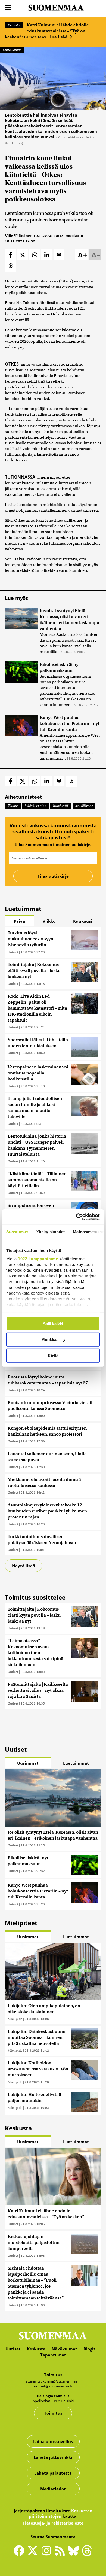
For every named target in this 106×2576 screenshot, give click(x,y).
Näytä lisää (24, 1566)
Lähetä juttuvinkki (53, 2457)
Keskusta (14, 25)
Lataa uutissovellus (53, 2441)
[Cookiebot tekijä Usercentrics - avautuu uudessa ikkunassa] (76, 1217)
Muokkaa (50, 1340)
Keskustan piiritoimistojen (61, 2513)
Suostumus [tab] (17, 1231)
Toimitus (53, 2413)
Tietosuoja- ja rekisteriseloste (53, 2523)
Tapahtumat (53, 2355)
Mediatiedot (53, 2489)
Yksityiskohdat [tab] (51, 1231)
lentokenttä (61, 806)
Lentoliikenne (12, 50)
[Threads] (87, 2554)
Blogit (89, 2349)
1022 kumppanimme (38, 1259)
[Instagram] (48, 2553)
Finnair (13, 806)
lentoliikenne (84, 806)
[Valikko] (8, 8)
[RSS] (61, 2553)
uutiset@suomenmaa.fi (53, 2386)
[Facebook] (20, 2553)
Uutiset (13, 952)
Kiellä (53, 1355)
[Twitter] (34, 2554)
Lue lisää (59, 37)
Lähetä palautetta (53, 2473)
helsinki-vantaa (36, 806)
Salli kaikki (53, 1324)
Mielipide (15, 2019)
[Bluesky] (75, 2554)
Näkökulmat (64, 2349)
